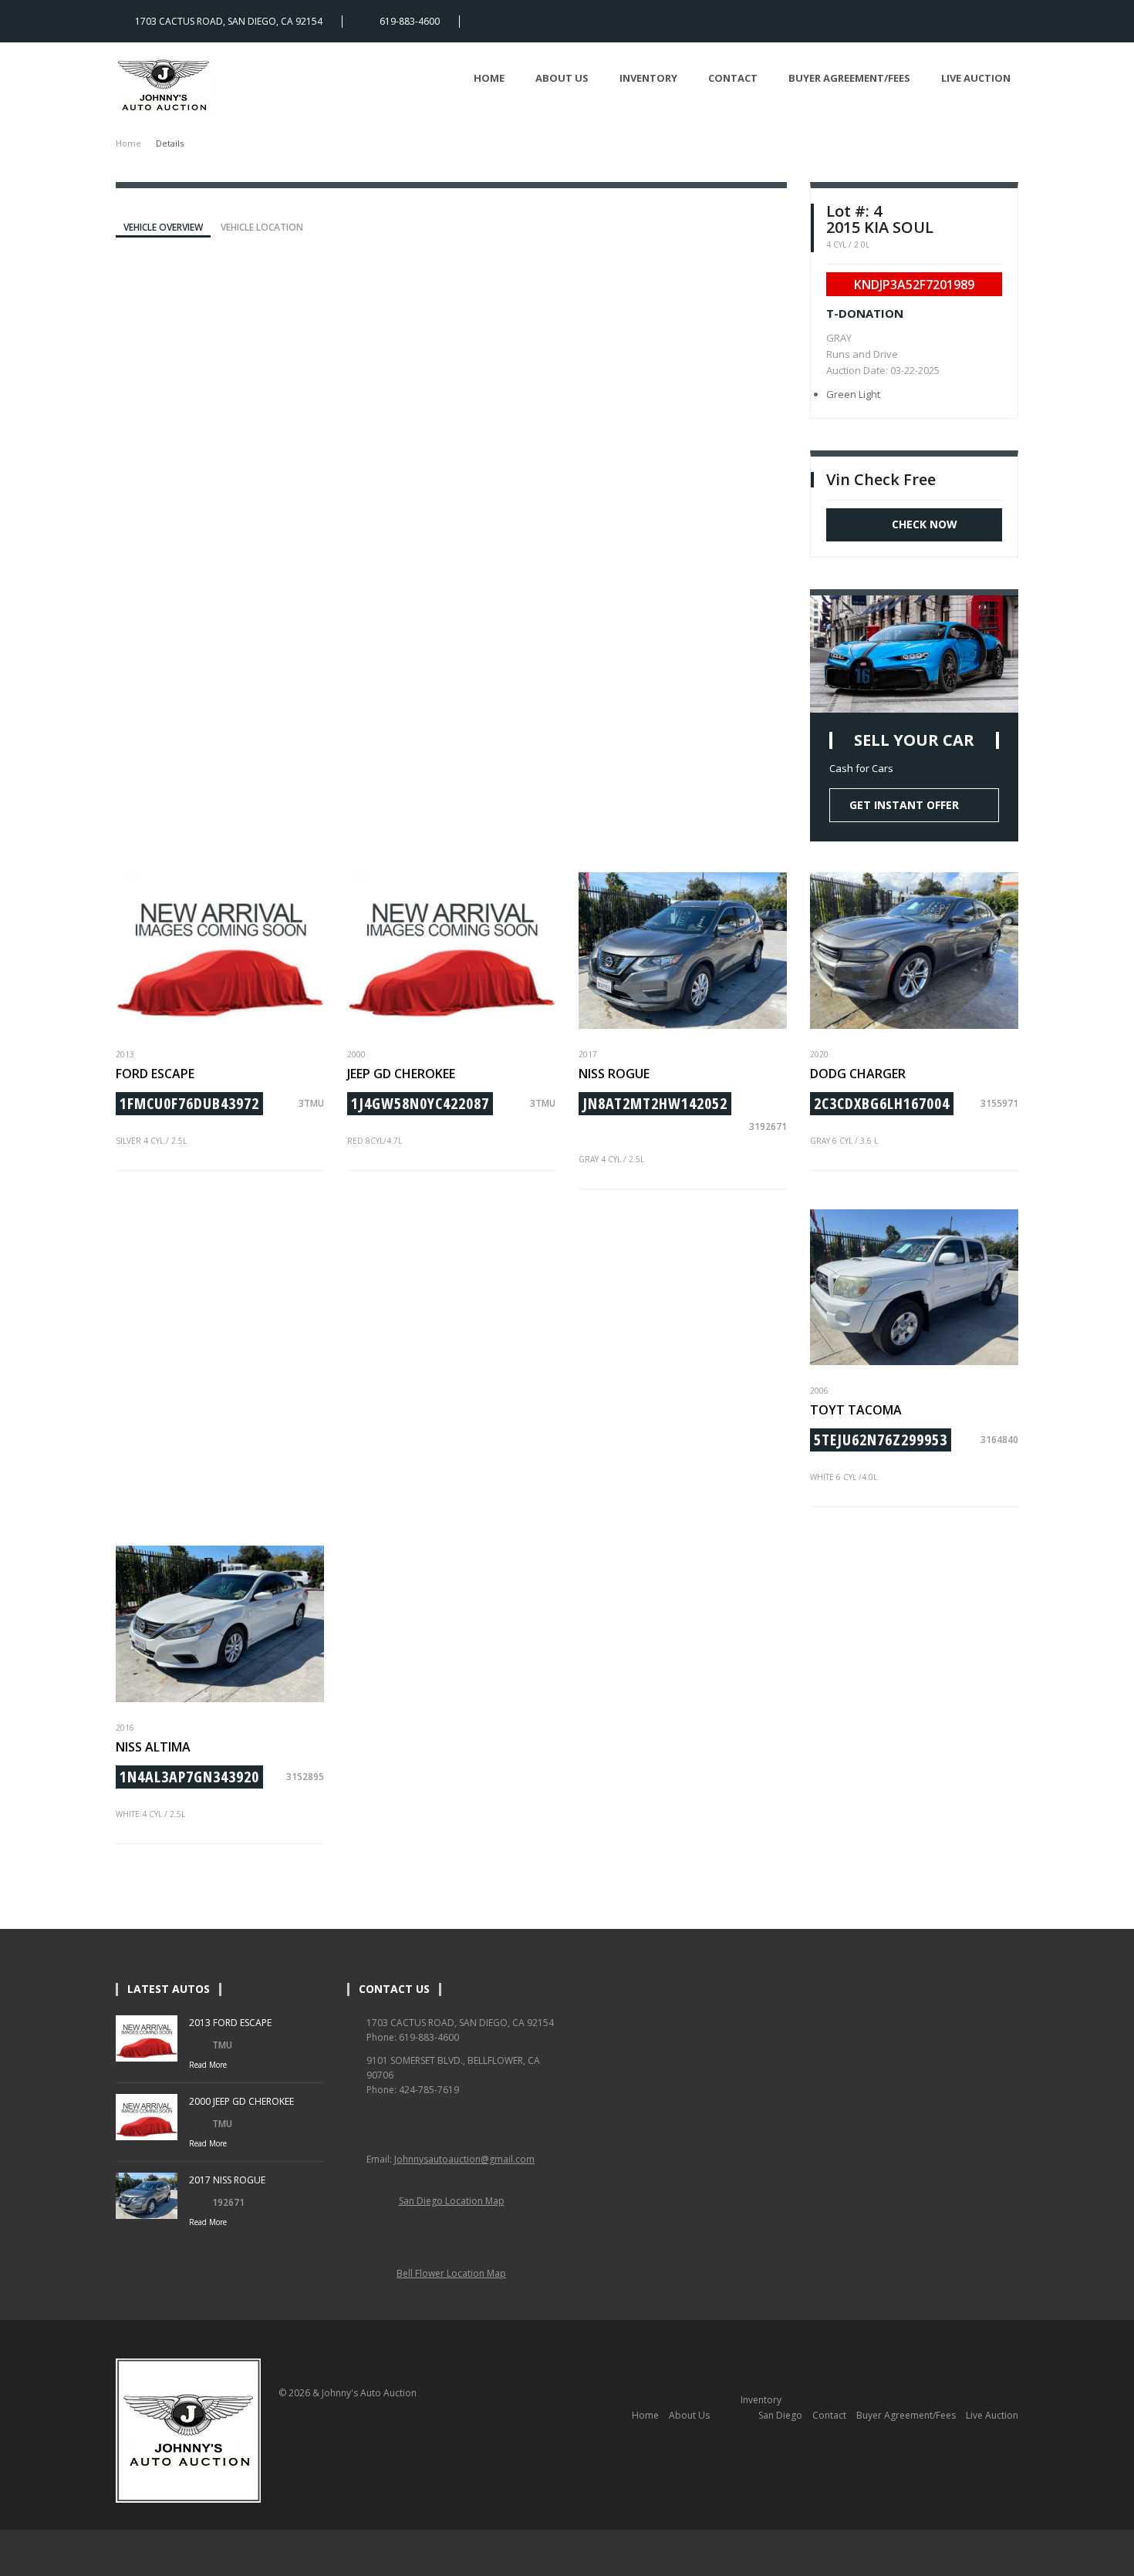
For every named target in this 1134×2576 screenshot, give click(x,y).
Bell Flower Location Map (451, 2273)
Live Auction (976, 78)
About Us (562, 78)
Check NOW (925, 524)
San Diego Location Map (452, 2201)
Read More (208, 2065)
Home (489, 78)
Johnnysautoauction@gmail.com (464, 2159)
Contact (733, 78)
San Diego (780, 2415)
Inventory (648, 78)
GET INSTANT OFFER (904, 805)
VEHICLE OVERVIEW (163, 227)
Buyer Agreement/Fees (849, 78)
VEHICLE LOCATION (262, 227)
